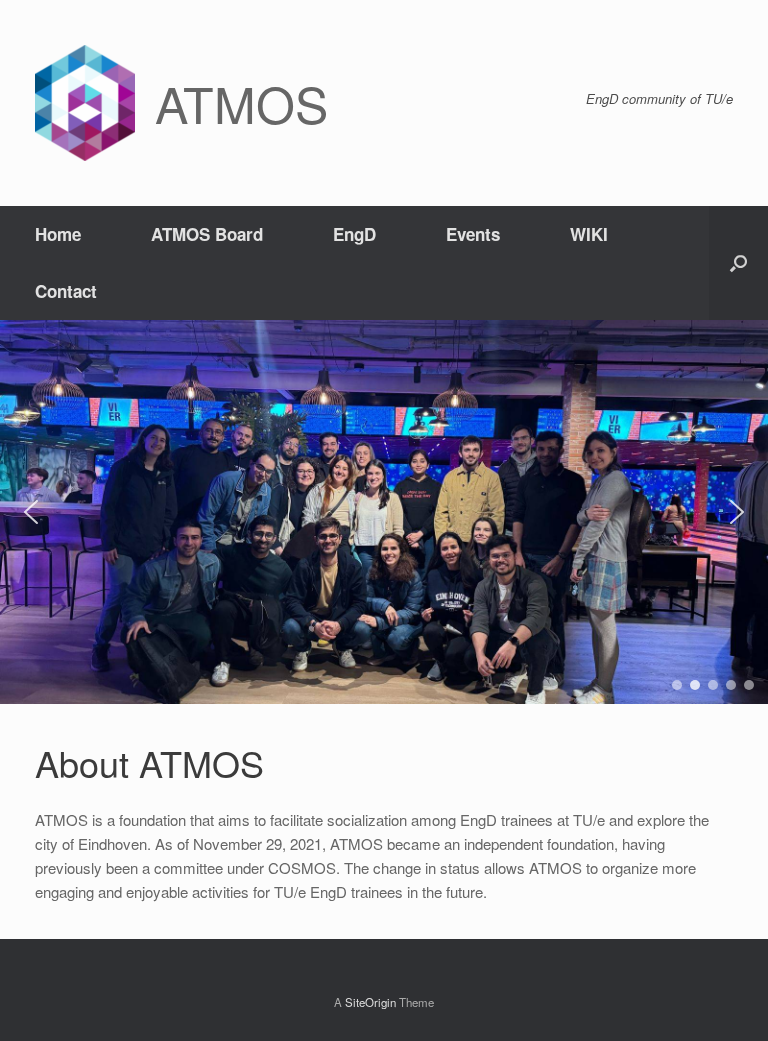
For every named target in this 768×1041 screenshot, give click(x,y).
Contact (66, 291)
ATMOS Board (207, 234)
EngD (354, 234)
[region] (384, 512)
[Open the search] (738, 263)
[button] (31, 512)
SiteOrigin (370, 1002)
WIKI (589, 234)
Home (58, 234)
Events (473, 234)
